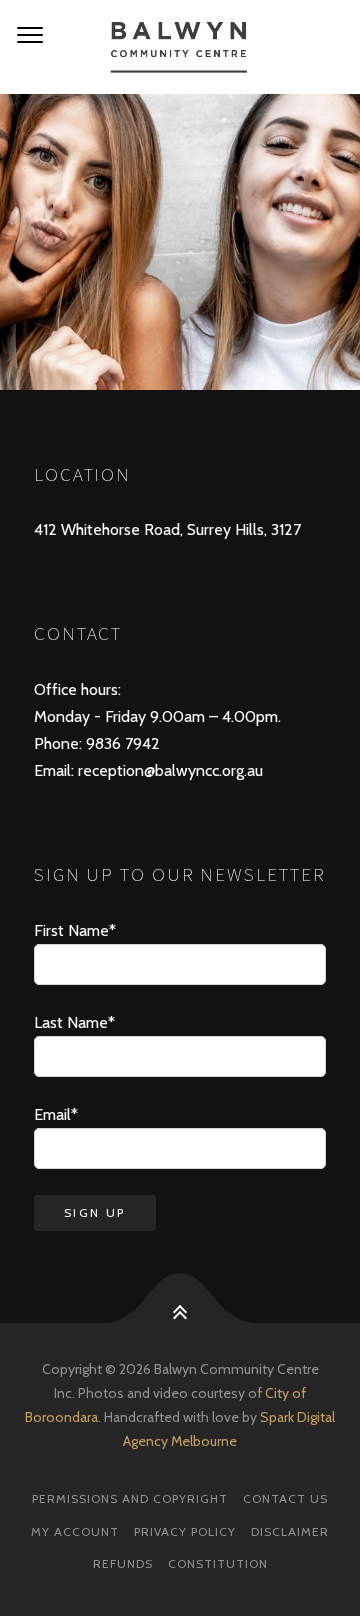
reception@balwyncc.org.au (168, 770)
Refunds (123, 1563)
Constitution (218, 1563)
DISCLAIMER (290, 1531)
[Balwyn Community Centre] (180, 47)
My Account (75, 1531)
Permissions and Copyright (130, 1498)
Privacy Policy (185, 1531)
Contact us (285, 1498)
